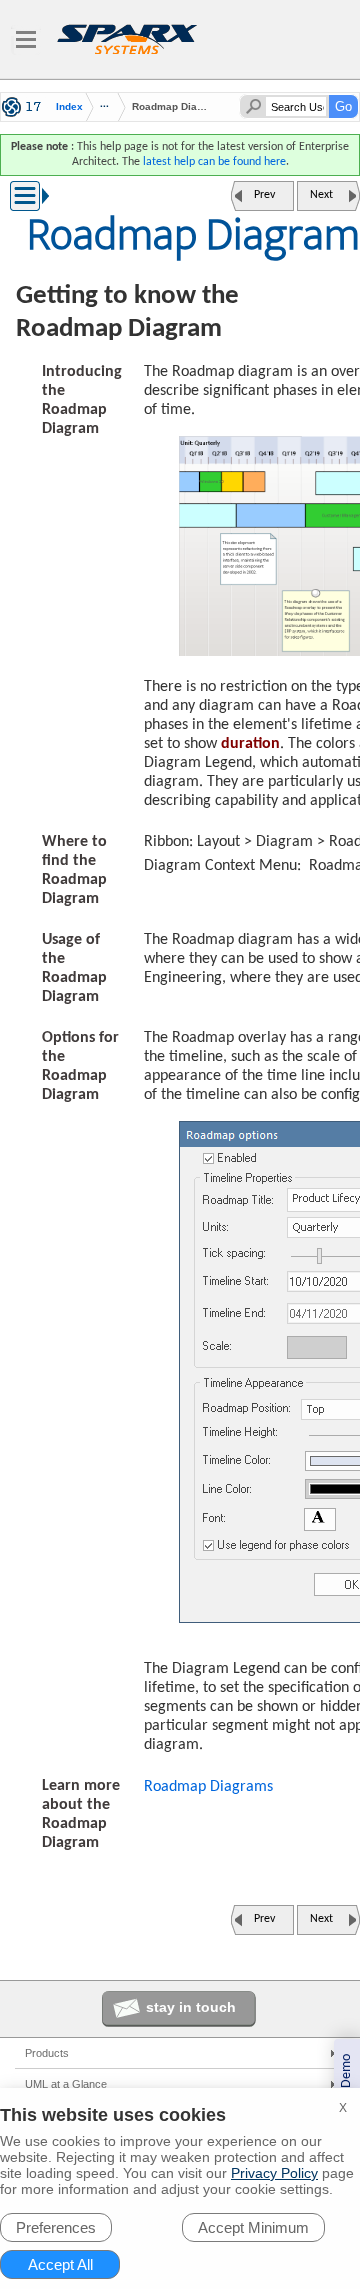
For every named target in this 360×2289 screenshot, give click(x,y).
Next (321, 195)
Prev (264, 195)
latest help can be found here (214, 162)
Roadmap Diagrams (208, 1787)
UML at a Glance (66, 2084)
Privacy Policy (274, 2173)
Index (69, 107)
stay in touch (191, 2007)
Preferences (56, 2227)
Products (47, 2053)
